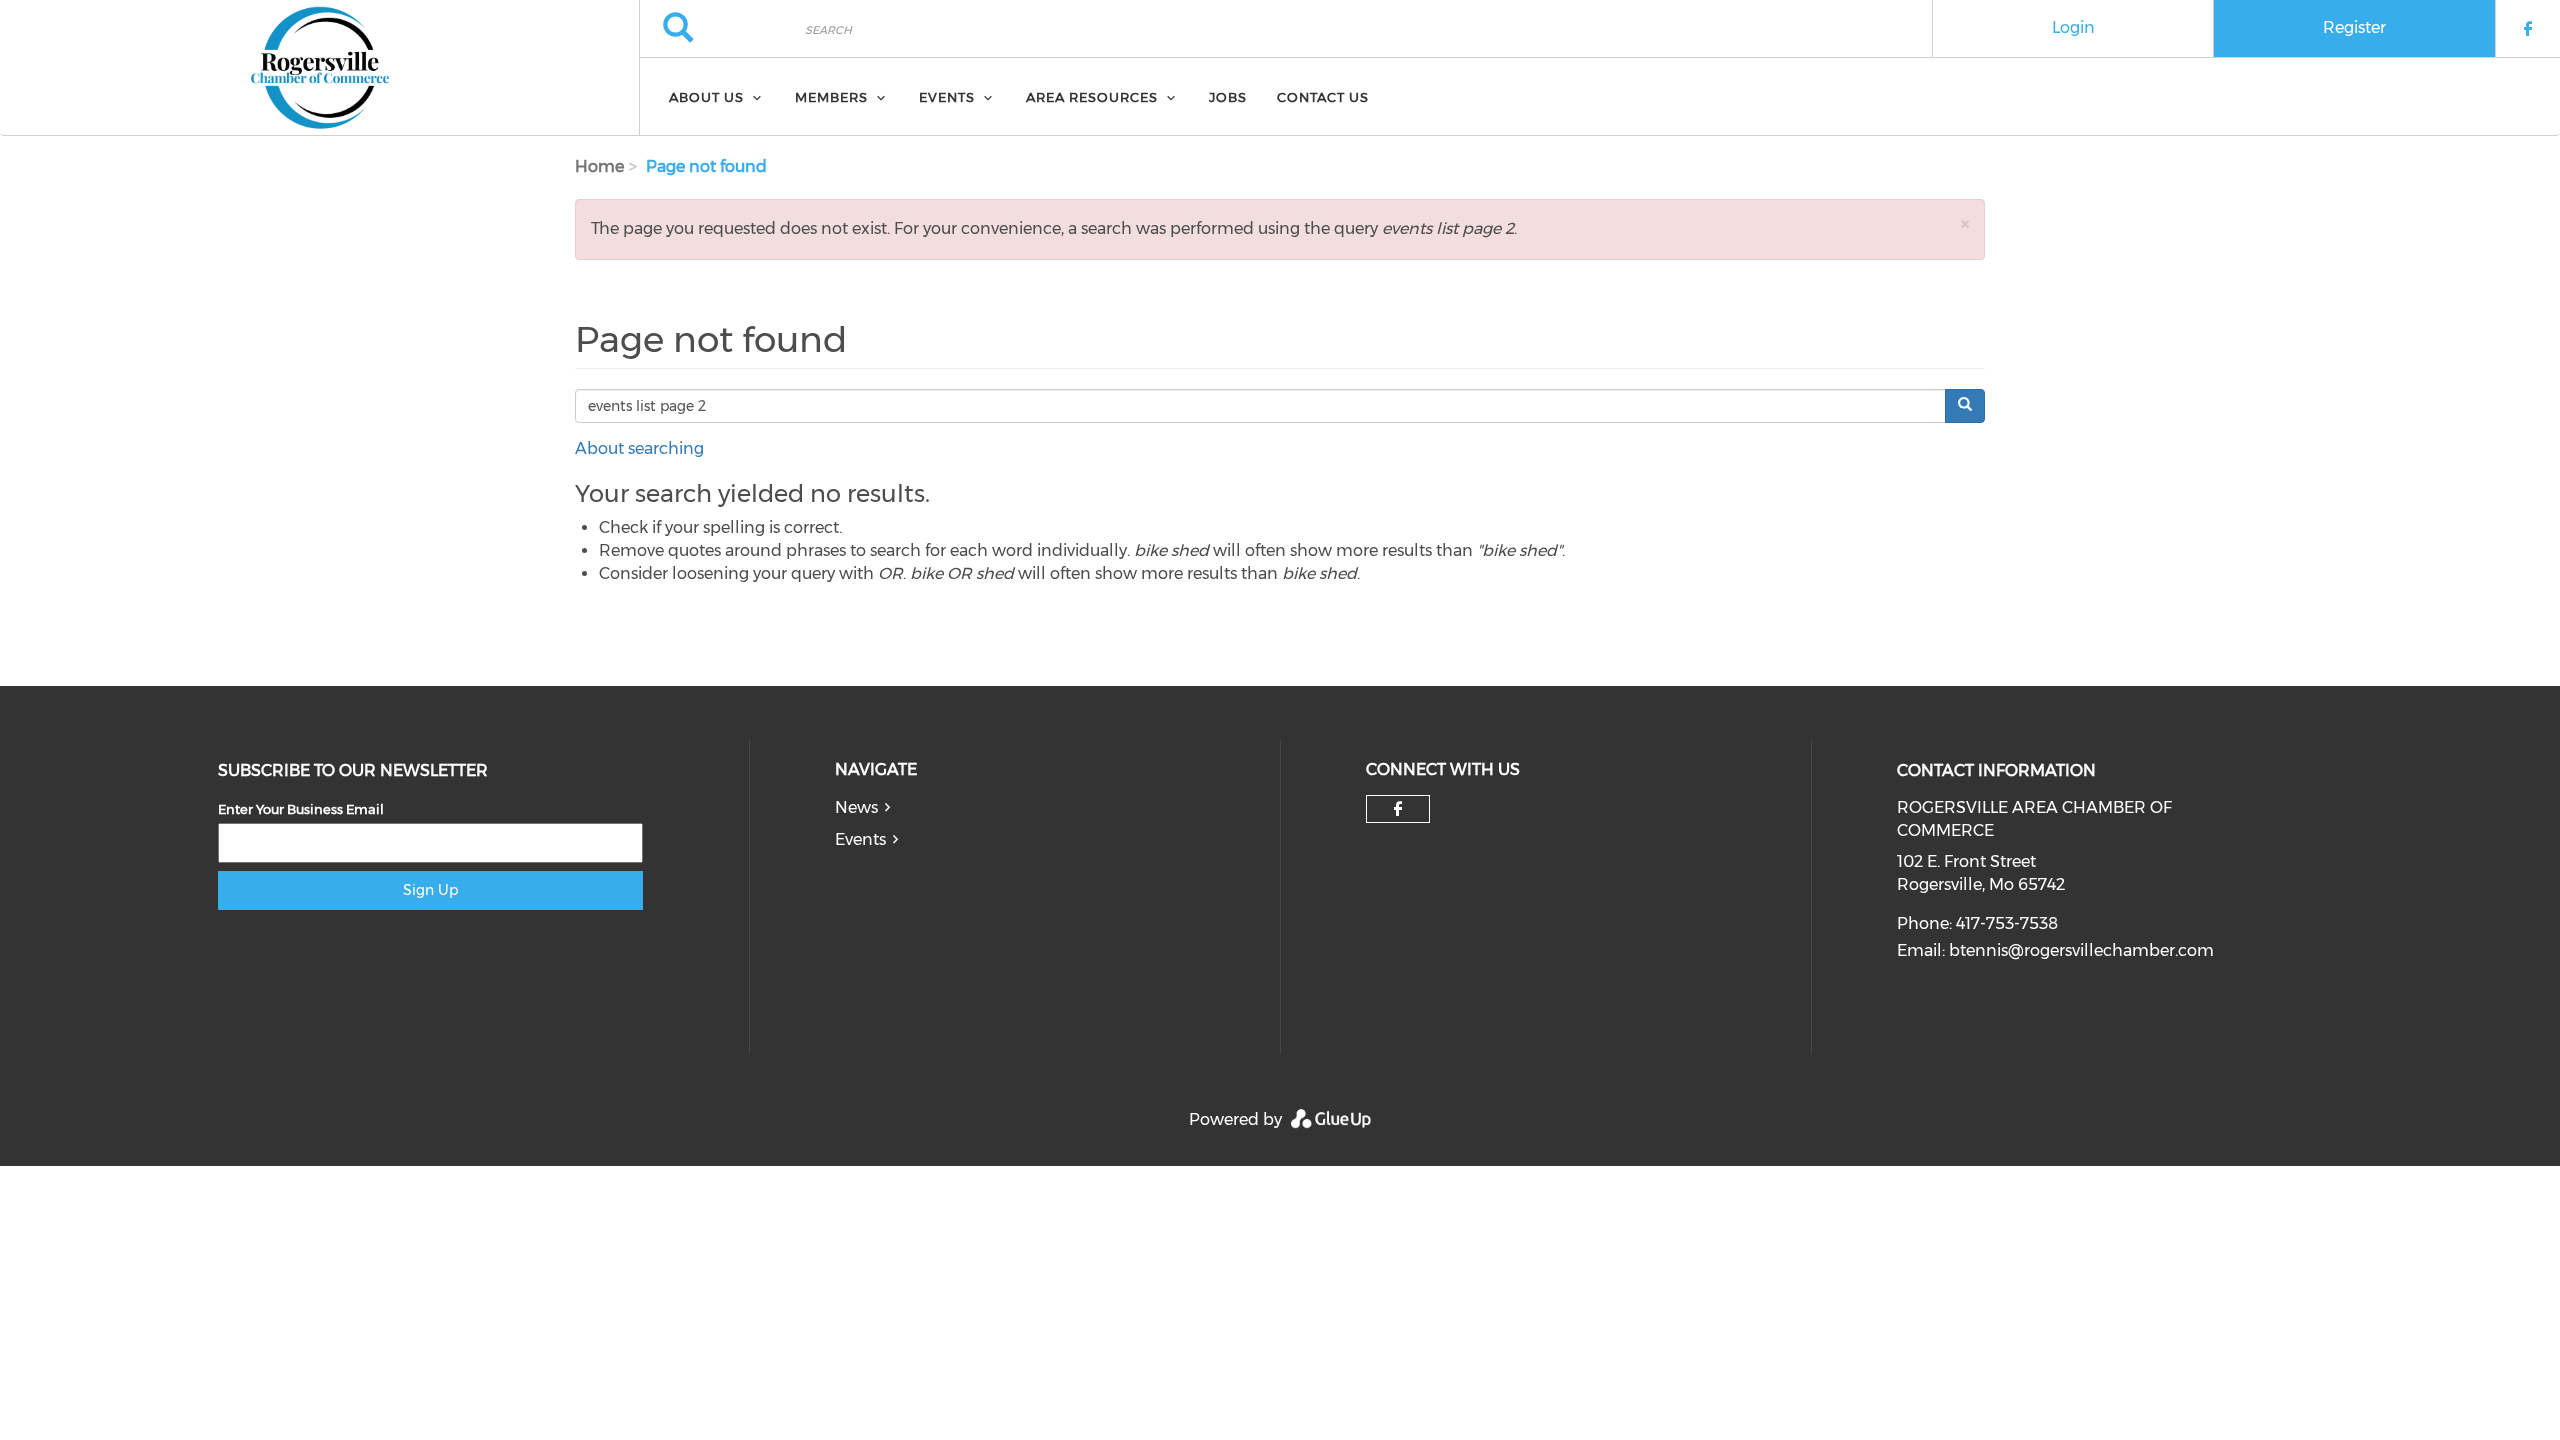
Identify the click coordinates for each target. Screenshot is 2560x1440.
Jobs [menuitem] (1228, 97)
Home (599, 166)
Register (2354, 27)
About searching (639, 448)
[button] (1965, 223)
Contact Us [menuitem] (1323, 97)
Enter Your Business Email (301, 809)
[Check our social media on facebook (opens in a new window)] (1398, 809)
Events (860, 839)
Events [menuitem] (947, 97)
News (856, 807)
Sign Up (430, 890)
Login (2073, 27)
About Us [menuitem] (706, 97)
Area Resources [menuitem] (1092, 97)
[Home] (319, 68)
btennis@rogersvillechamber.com (2081, 950)
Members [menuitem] (831, 97)
